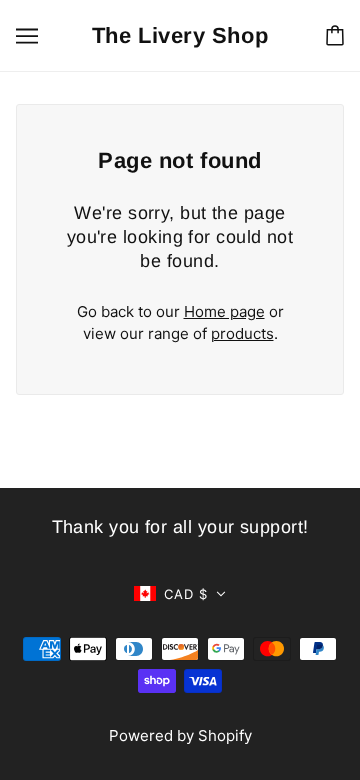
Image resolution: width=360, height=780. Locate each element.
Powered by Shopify (180, 735)
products (242, 333)
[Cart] (335, 35)
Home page (224, 311)
